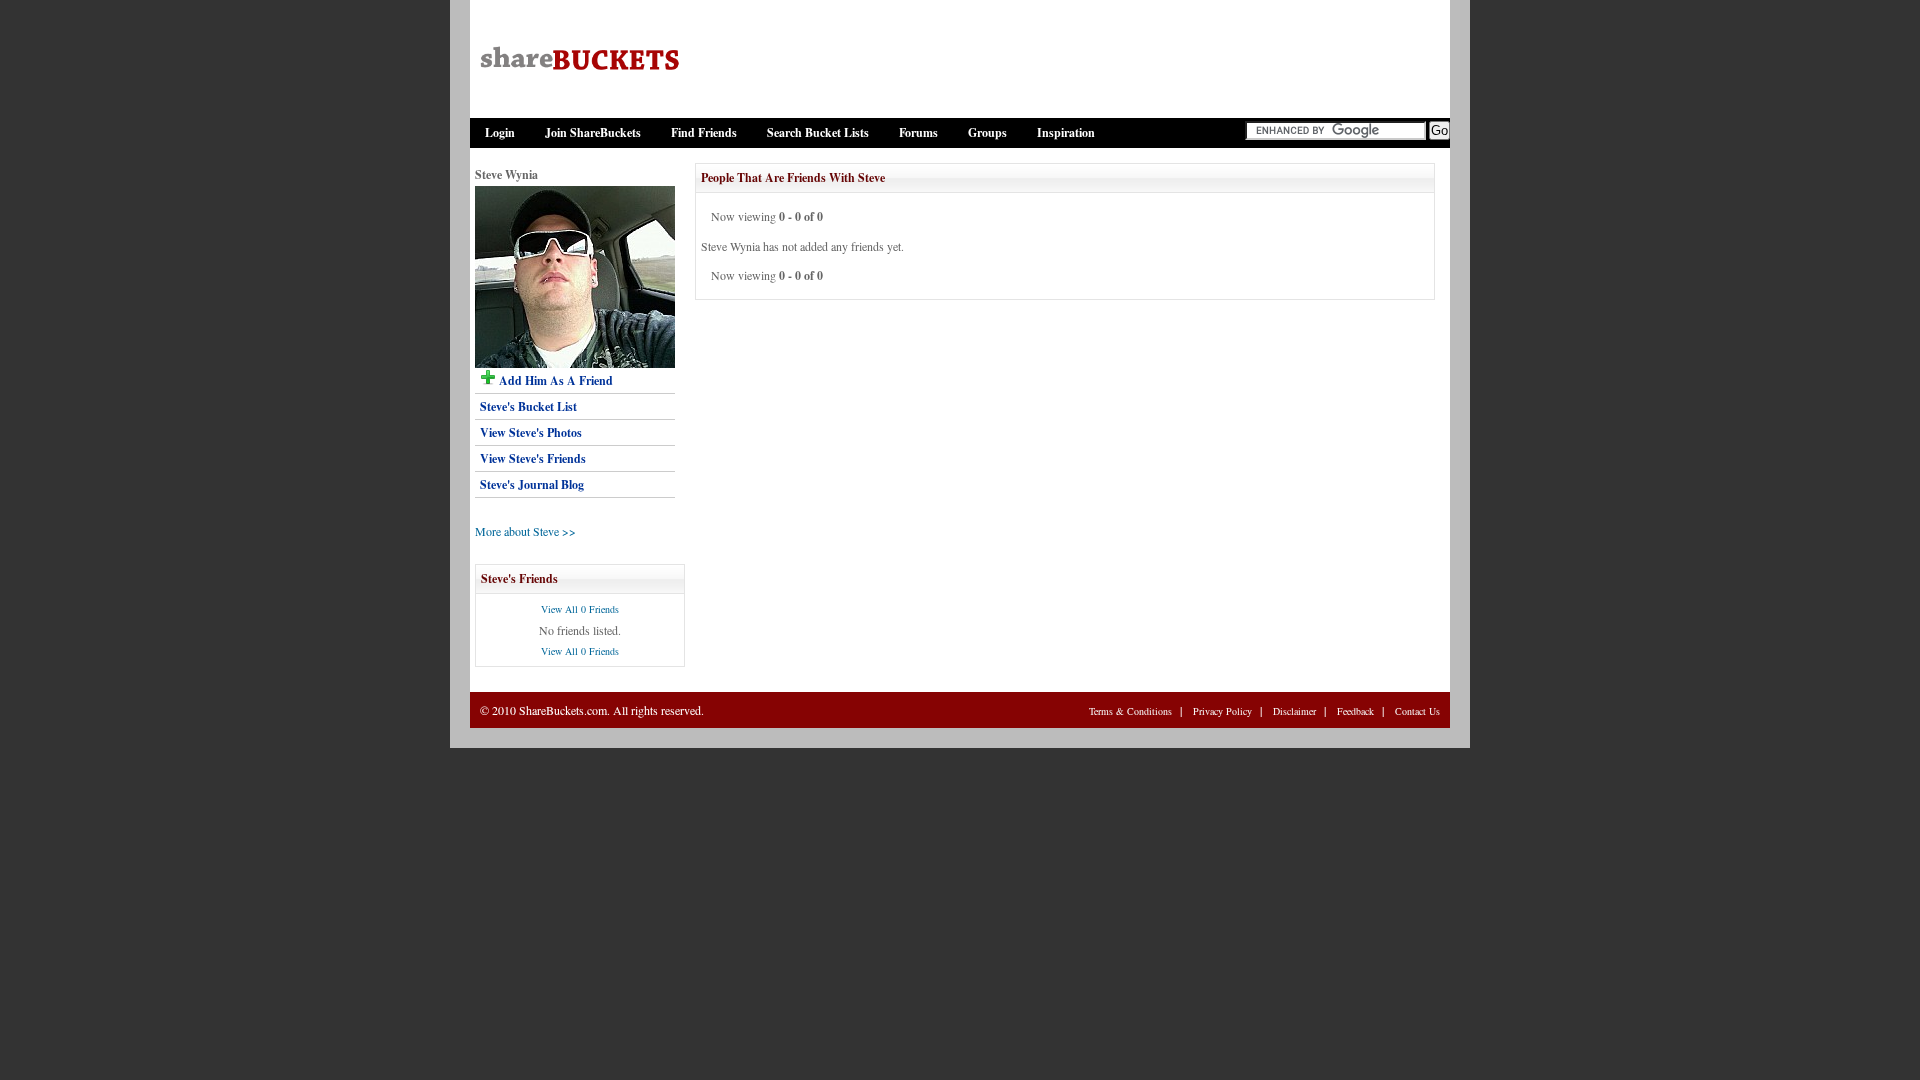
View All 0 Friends (580, 609)
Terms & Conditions (1130, 711)
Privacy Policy (1222, 711)
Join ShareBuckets (593, 132)
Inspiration (1066, 132)
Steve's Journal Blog (532, 484)
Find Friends (704, 132)
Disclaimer (1294, 711)
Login (500, 132)
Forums (918, 132)
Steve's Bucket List (528, 406)
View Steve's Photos (531, 432)
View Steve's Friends (533, 458)
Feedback (1355, 711)
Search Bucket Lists (818, 132)
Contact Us (1417, 711)
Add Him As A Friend (554, 380)
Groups (987, 132)
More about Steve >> (525, 531)
